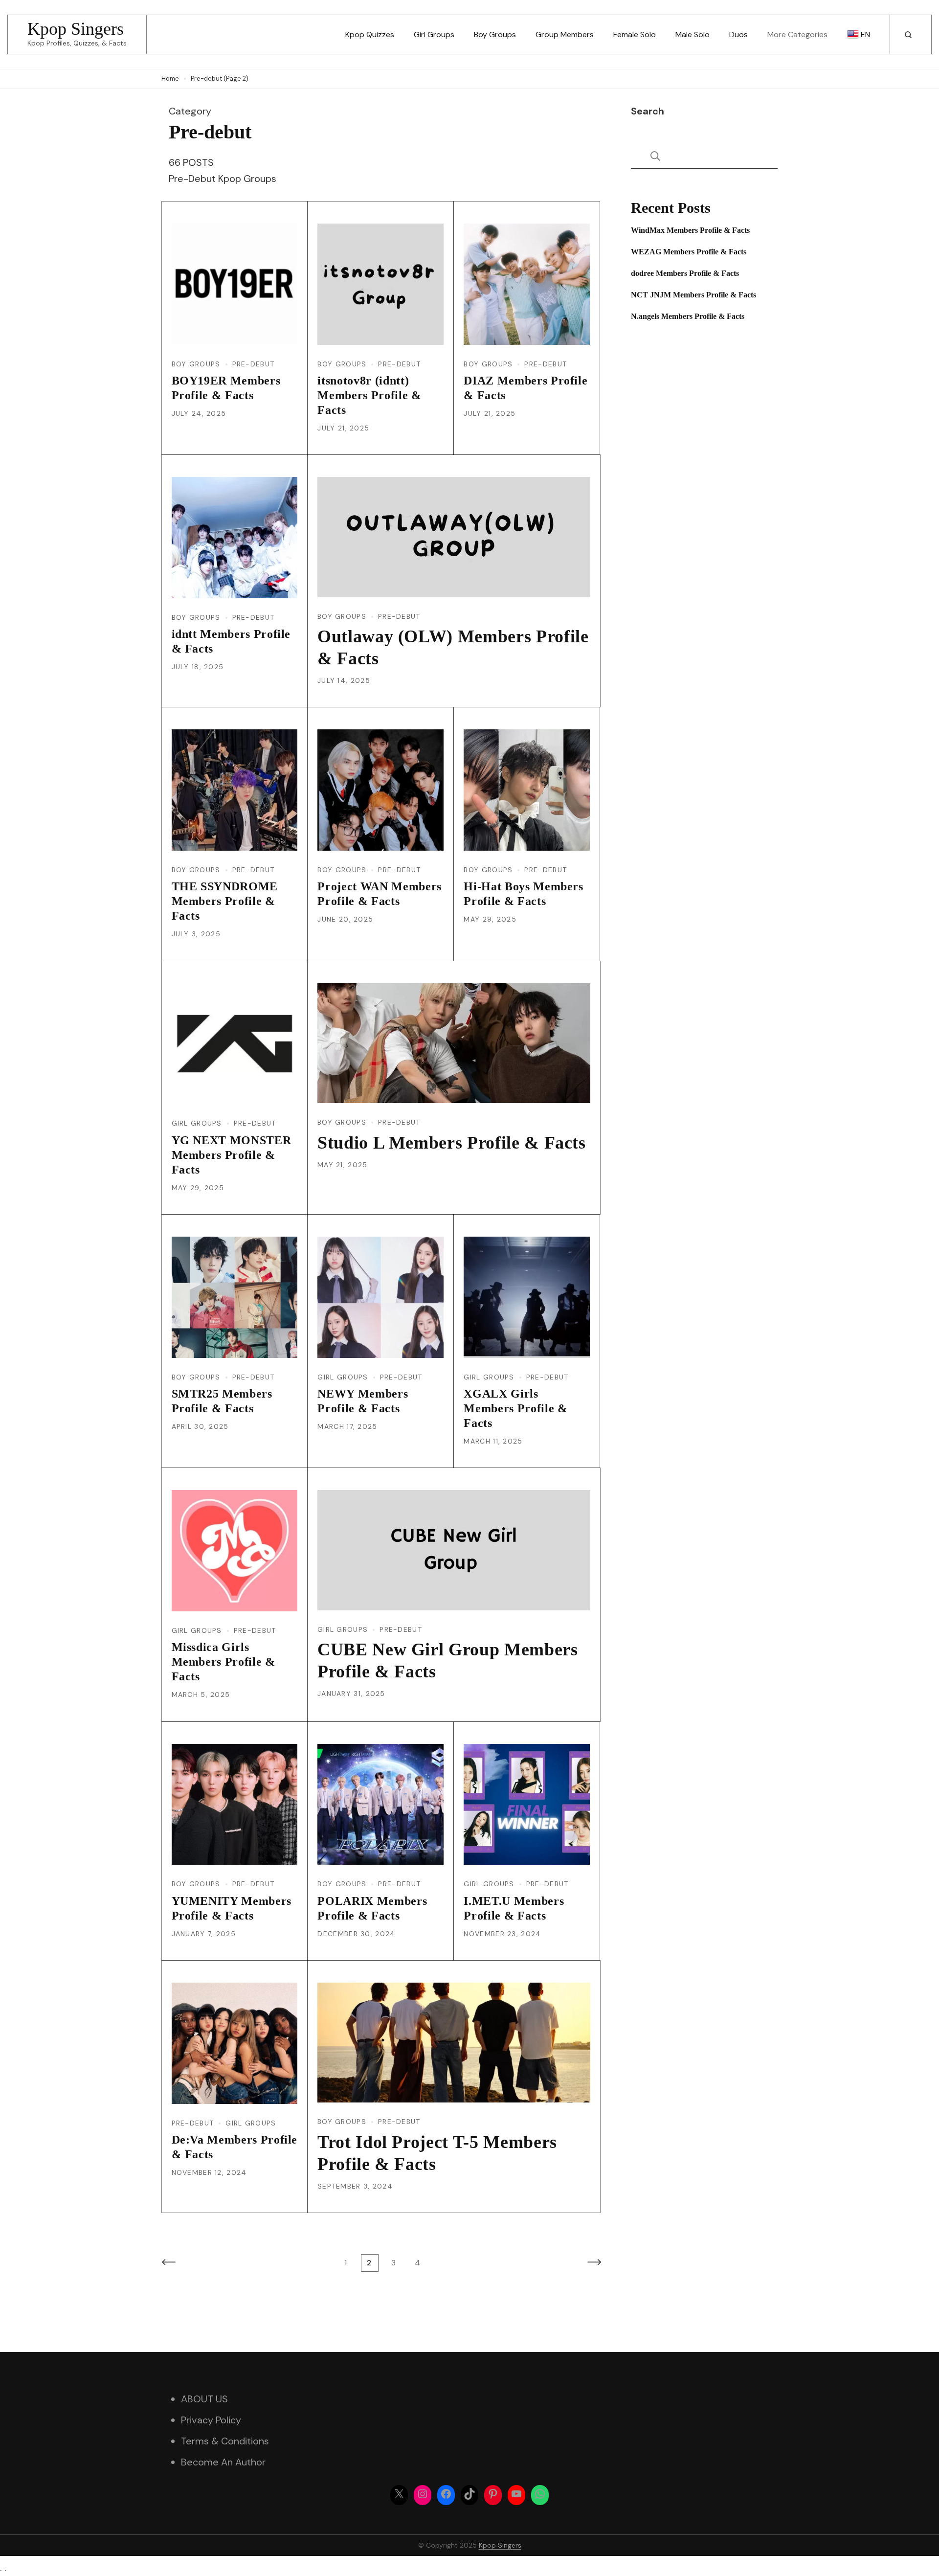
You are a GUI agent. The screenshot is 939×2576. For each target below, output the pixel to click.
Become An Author (223, 2462)
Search (648, 111)
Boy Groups (495, 34)
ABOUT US (204, 2399)
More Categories (797, 34)
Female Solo (635, 34)
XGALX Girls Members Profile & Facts (515, 1408)
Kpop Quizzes (370, 34)
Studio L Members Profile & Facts (452, 1143)
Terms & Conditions (225, 2441)
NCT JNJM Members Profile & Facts (693, 295)
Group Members (565, 34)
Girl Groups (434, 34)
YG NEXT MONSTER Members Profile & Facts (232, 1155)
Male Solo (693, 34)
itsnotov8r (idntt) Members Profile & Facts (369, 395)
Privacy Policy (211, 2420)
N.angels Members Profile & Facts (688, 316)
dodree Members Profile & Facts (685, 273)
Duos (738, 34)
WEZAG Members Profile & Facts (689, 252)
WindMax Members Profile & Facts (690, 230)
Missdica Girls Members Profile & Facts (224, 1662)
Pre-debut (254, 364)
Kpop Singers (76, 29)
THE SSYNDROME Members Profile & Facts (225, 901)
